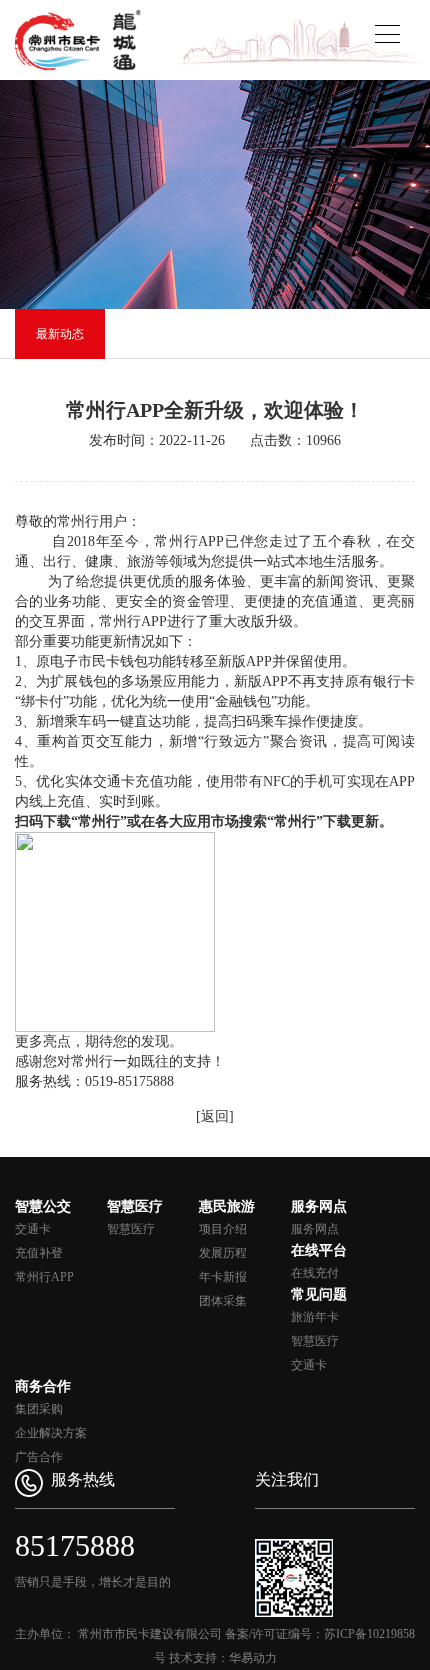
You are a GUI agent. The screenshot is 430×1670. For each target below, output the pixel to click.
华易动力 (253, 1658)
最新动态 (60, 334)
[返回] (215, 1116)
